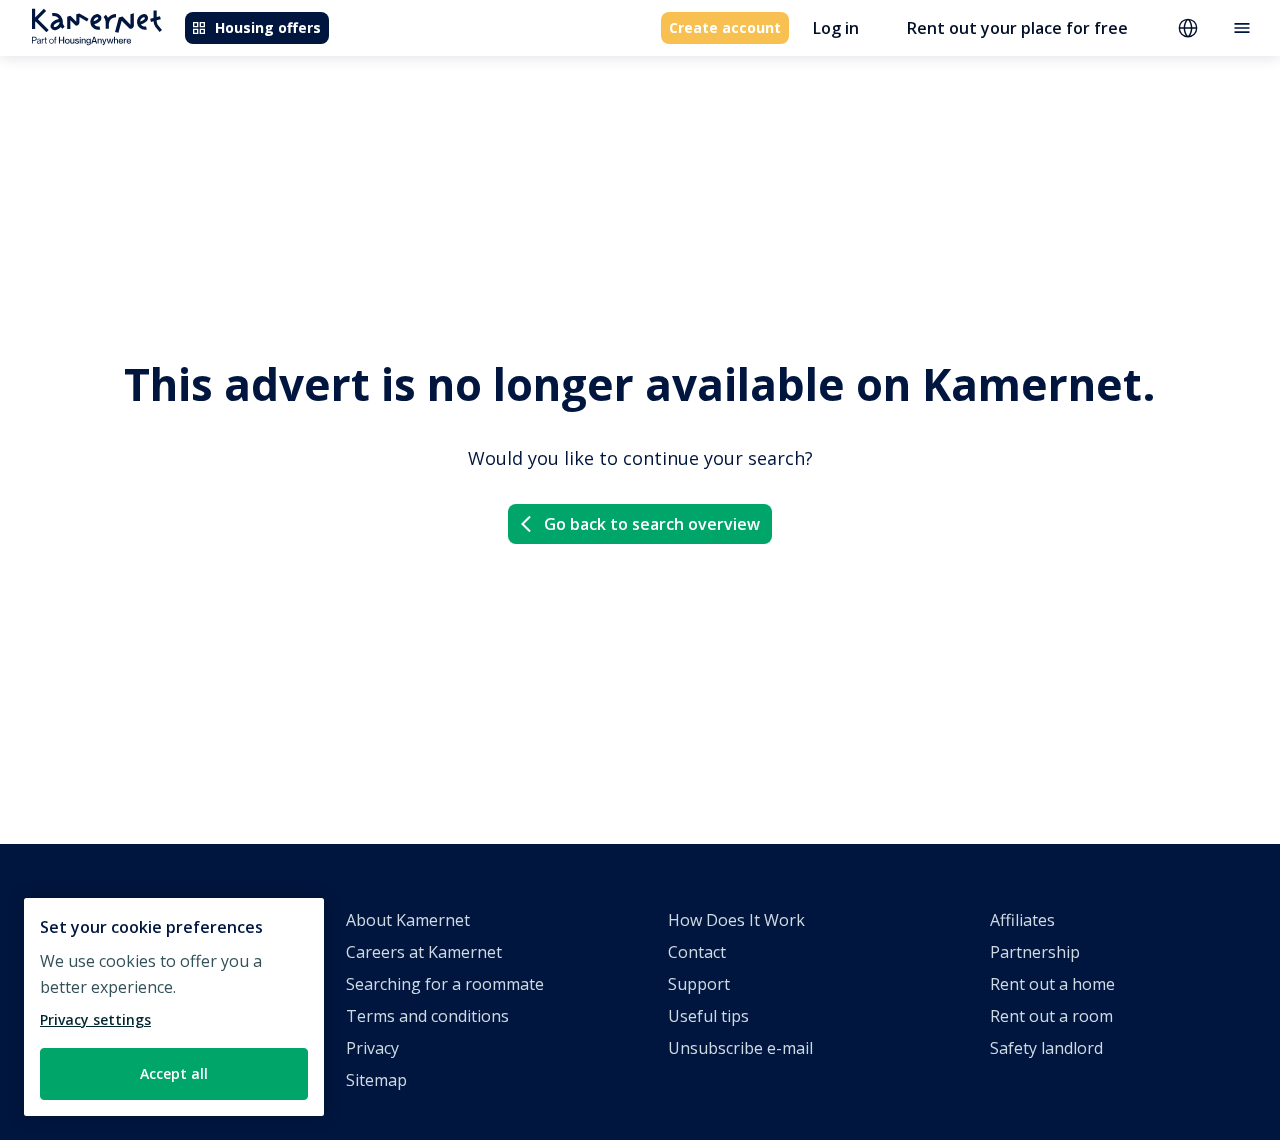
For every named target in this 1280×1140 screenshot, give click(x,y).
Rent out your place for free (1017, 28)
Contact (697, 952)
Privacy (372, 1048)
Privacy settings (95, 1019)
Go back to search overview (652, 524)
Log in (836, 28)
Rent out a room (1051, 1016)
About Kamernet (408, 920)
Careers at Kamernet (424, 952)
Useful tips (708, 1016)
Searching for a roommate (445, 984)
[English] (1188, 28)
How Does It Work (736, 920)
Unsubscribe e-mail (740, 1048)
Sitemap (376, 1080)
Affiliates (1022, 920)
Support (699, 984)
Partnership (1035, 952)
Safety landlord (1046, 1048)
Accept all (174, 1073)
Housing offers (268, 27)
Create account (725, 27)
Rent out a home (1052, 984)
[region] (174, 1007)
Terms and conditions (427, 1016)
